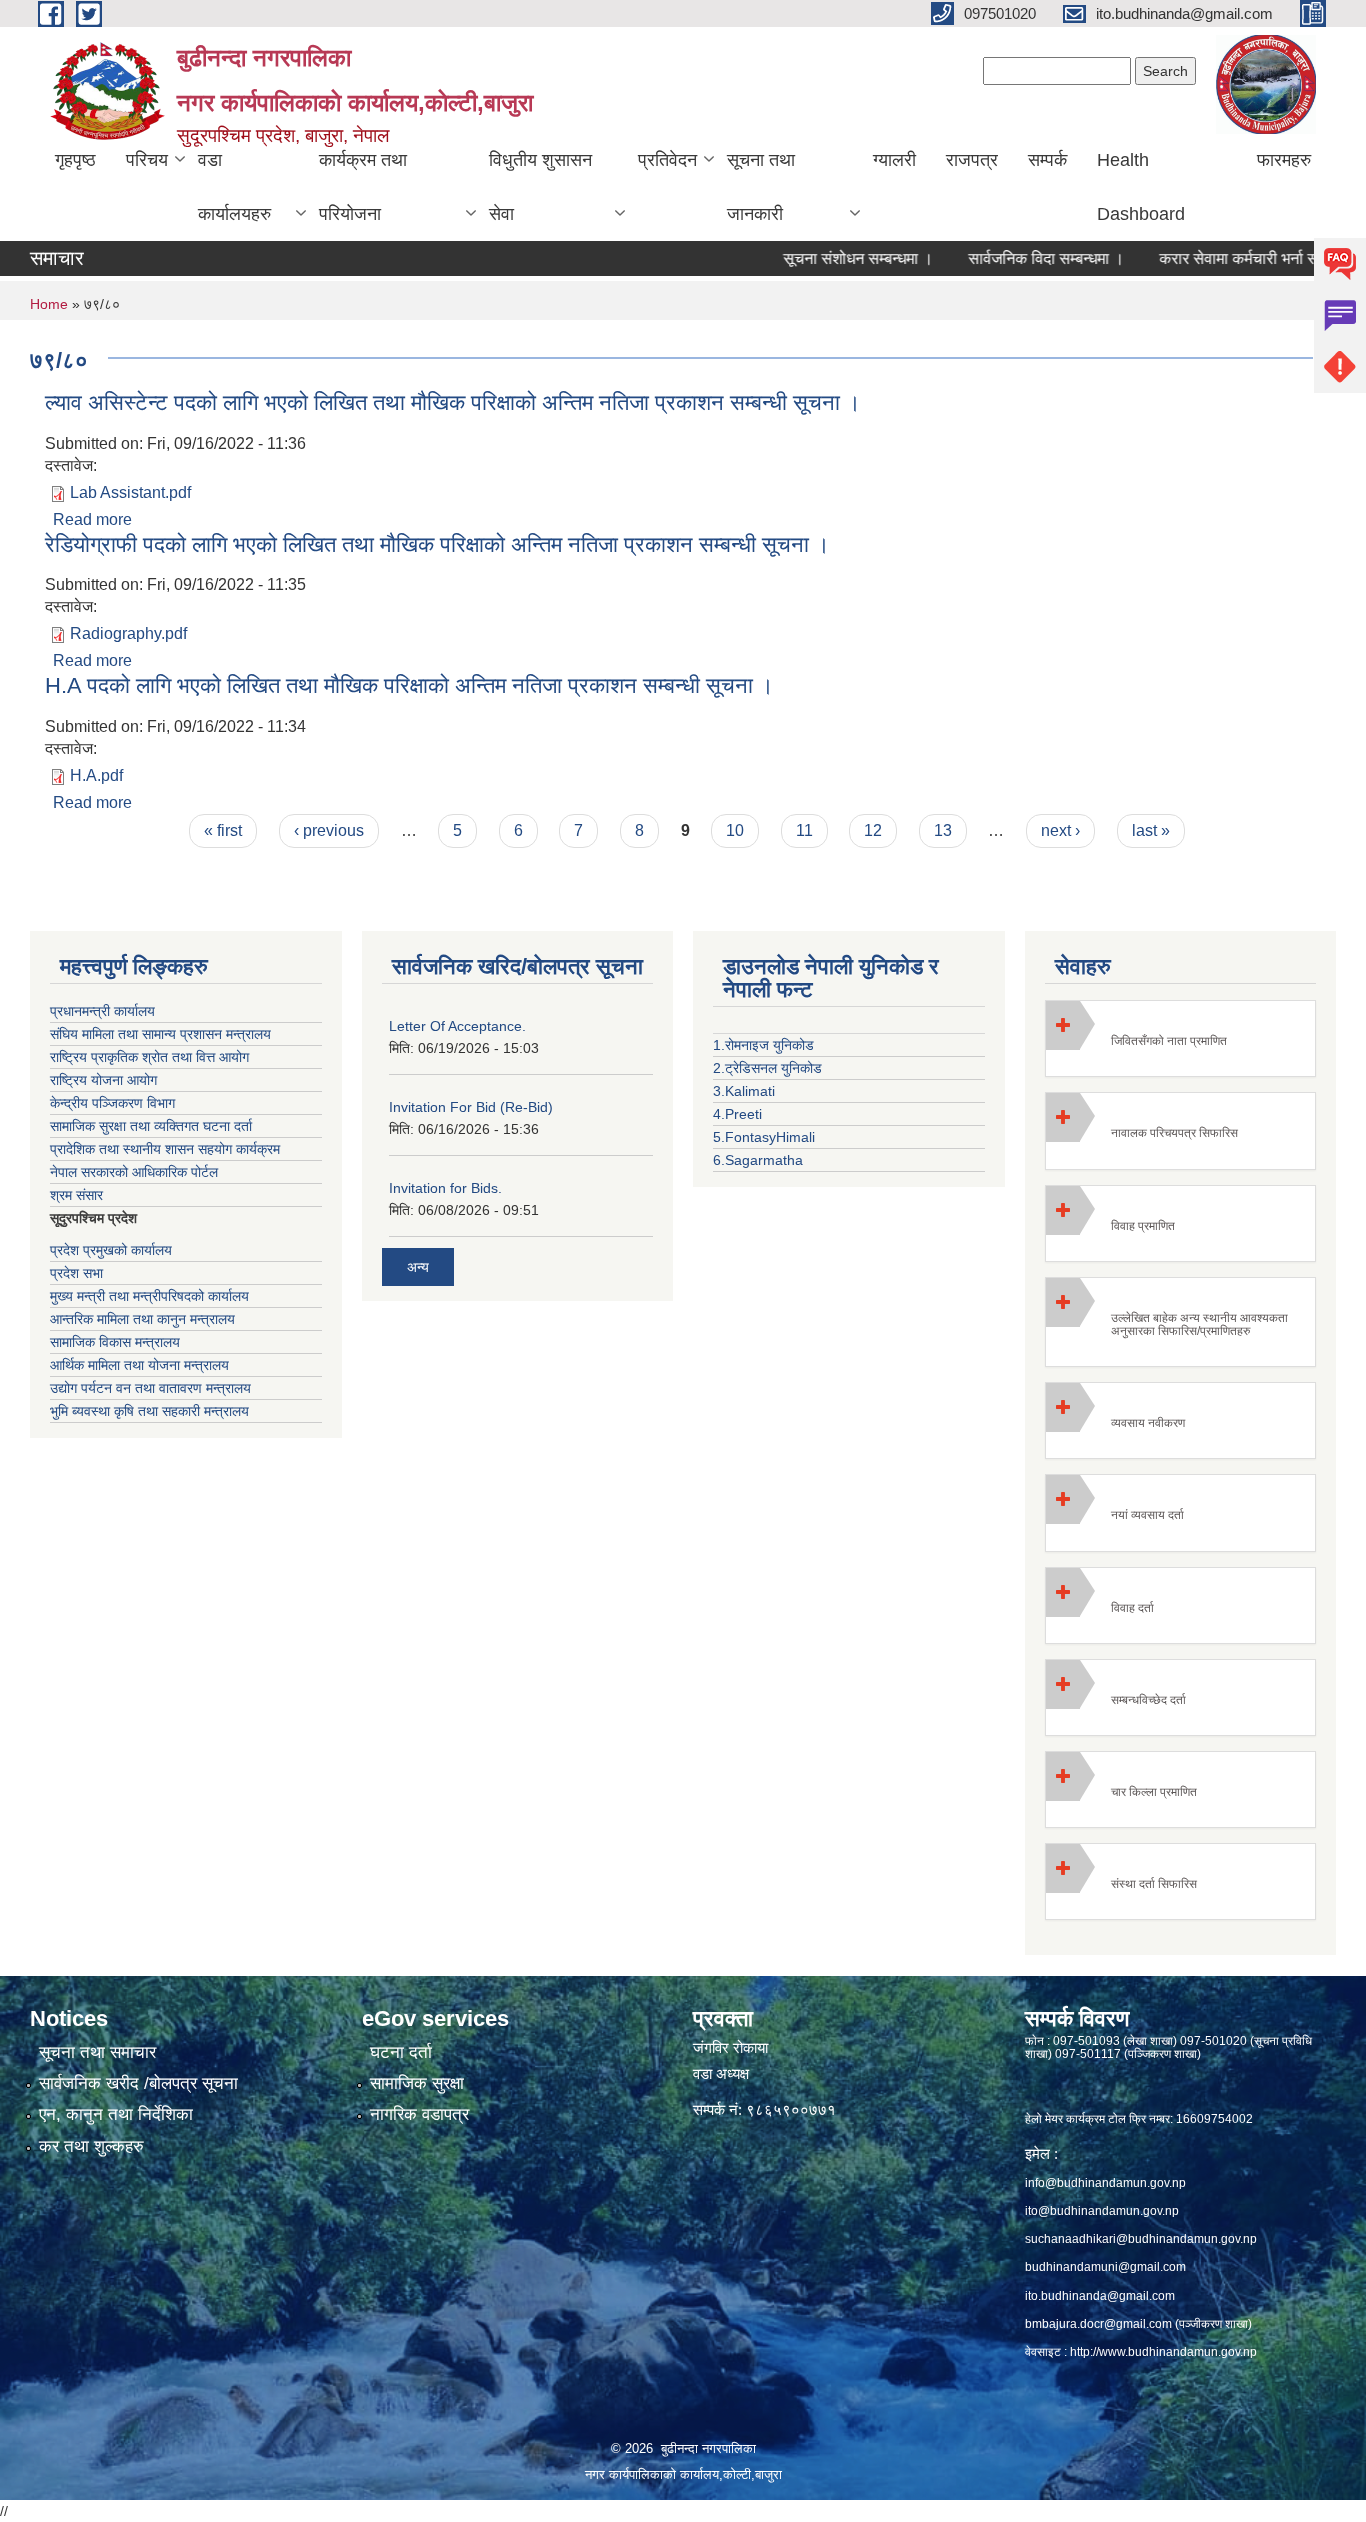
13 (943, 830)
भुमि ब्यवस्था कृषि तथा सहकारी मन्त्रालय (149, 1411)
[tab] (1181, 1038)
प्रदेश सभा (76, 1273)
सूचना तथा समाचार (97, 2052)
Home (49, 304)
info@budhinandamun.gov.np (1105, 2183)
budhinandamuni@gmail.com (1105, 2267)
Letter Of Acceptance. (457, 1026)
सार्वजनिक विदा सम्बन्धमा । (1004, 258)
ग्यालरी (894, 160)
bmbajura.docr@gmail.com (1098, 2324)
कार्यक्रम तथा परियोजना (363, 187)
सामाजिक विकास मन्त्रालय (115, 1342)
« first (223, 830)
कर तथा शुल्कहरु (91, 2146)
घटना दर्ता (401, 2052)
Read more (92, 519)
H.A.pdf (96, 775)
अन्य (418, 1267)
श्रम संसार (76, 1195)
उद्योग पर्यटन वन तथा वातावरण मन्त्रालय (150, 1388)
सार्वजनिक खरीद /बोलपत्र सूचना (138, 2083)
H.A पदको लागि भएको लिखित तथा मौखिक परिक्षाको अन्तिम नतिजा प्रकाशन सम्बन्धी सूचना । (409, 685)
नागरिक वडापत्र (419, 2114)
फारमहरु (1284, 160)
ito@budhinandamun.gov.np (1102, 2211)
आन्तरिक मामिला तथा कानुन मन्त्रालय (142, 1319)
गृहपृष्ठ (75, 160)
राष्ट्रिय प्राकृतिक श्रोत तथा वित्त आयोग (149, 1057)
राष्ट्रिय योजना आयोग (103, 1080)
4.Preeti (737, 1114)
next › (1060, 830)
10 (735, 830)
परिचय (147, 160)
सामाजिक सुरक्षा (417, 2083)
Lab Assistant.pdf (130, 492)
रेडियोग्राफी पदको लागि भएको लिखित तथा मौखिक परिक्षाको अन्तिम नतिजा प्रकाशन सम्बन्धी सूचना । (437, 544)
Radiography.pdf (128, 633)
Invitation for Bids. (445, 1188)
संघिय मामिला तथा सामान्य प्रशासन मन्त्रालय (160, 1034)
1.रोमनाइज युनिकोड (763, 1045)
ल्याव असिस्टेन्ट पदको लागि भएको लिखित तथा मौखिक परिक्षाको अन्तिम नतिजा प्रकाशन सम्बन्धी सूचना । (453, 402)
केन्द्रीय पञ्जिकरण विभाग (112, 1103)
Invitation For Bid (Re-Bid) (471, 1107)
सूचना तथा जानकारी (761, 187)
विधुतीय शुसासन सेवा (540, 187)
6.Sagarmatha (758, 1160)
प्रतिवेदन (667, 160)
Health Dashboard (1141, 187)
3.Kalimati (744, 1091)
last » (1151, 830)
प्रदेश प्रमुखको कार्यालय (111, 1250)
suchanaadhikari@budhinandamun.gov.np (1141, 2239)
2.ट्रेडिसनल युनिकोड (767, 1068)
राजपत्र (972, 160)
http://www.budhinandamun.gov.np (1163, 2352)
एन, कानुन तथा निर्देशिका (116, 2114)
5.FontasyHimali (764, 1137)
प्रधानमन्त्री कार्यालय (102, 1011)
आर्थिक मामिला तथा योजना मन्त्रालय (139, 1365)
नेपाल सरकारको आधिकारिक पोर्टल (134, 1172)
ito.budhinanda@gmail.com (1100, 2296)
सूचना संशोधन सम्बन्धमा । (816, 258)
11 (804, 830)
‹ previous (329, 830)
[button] (1181, 1038)
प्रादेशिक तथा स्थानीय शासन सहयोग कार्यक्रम (165, 1149)
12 (873, 830)
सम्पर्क (1047, 160)
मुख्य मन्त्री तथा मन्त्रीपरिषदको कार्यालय (149, 1296)
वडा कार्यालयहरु (234, 187)
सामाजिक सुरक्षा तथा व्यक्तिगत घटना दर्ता (151, 1126)
